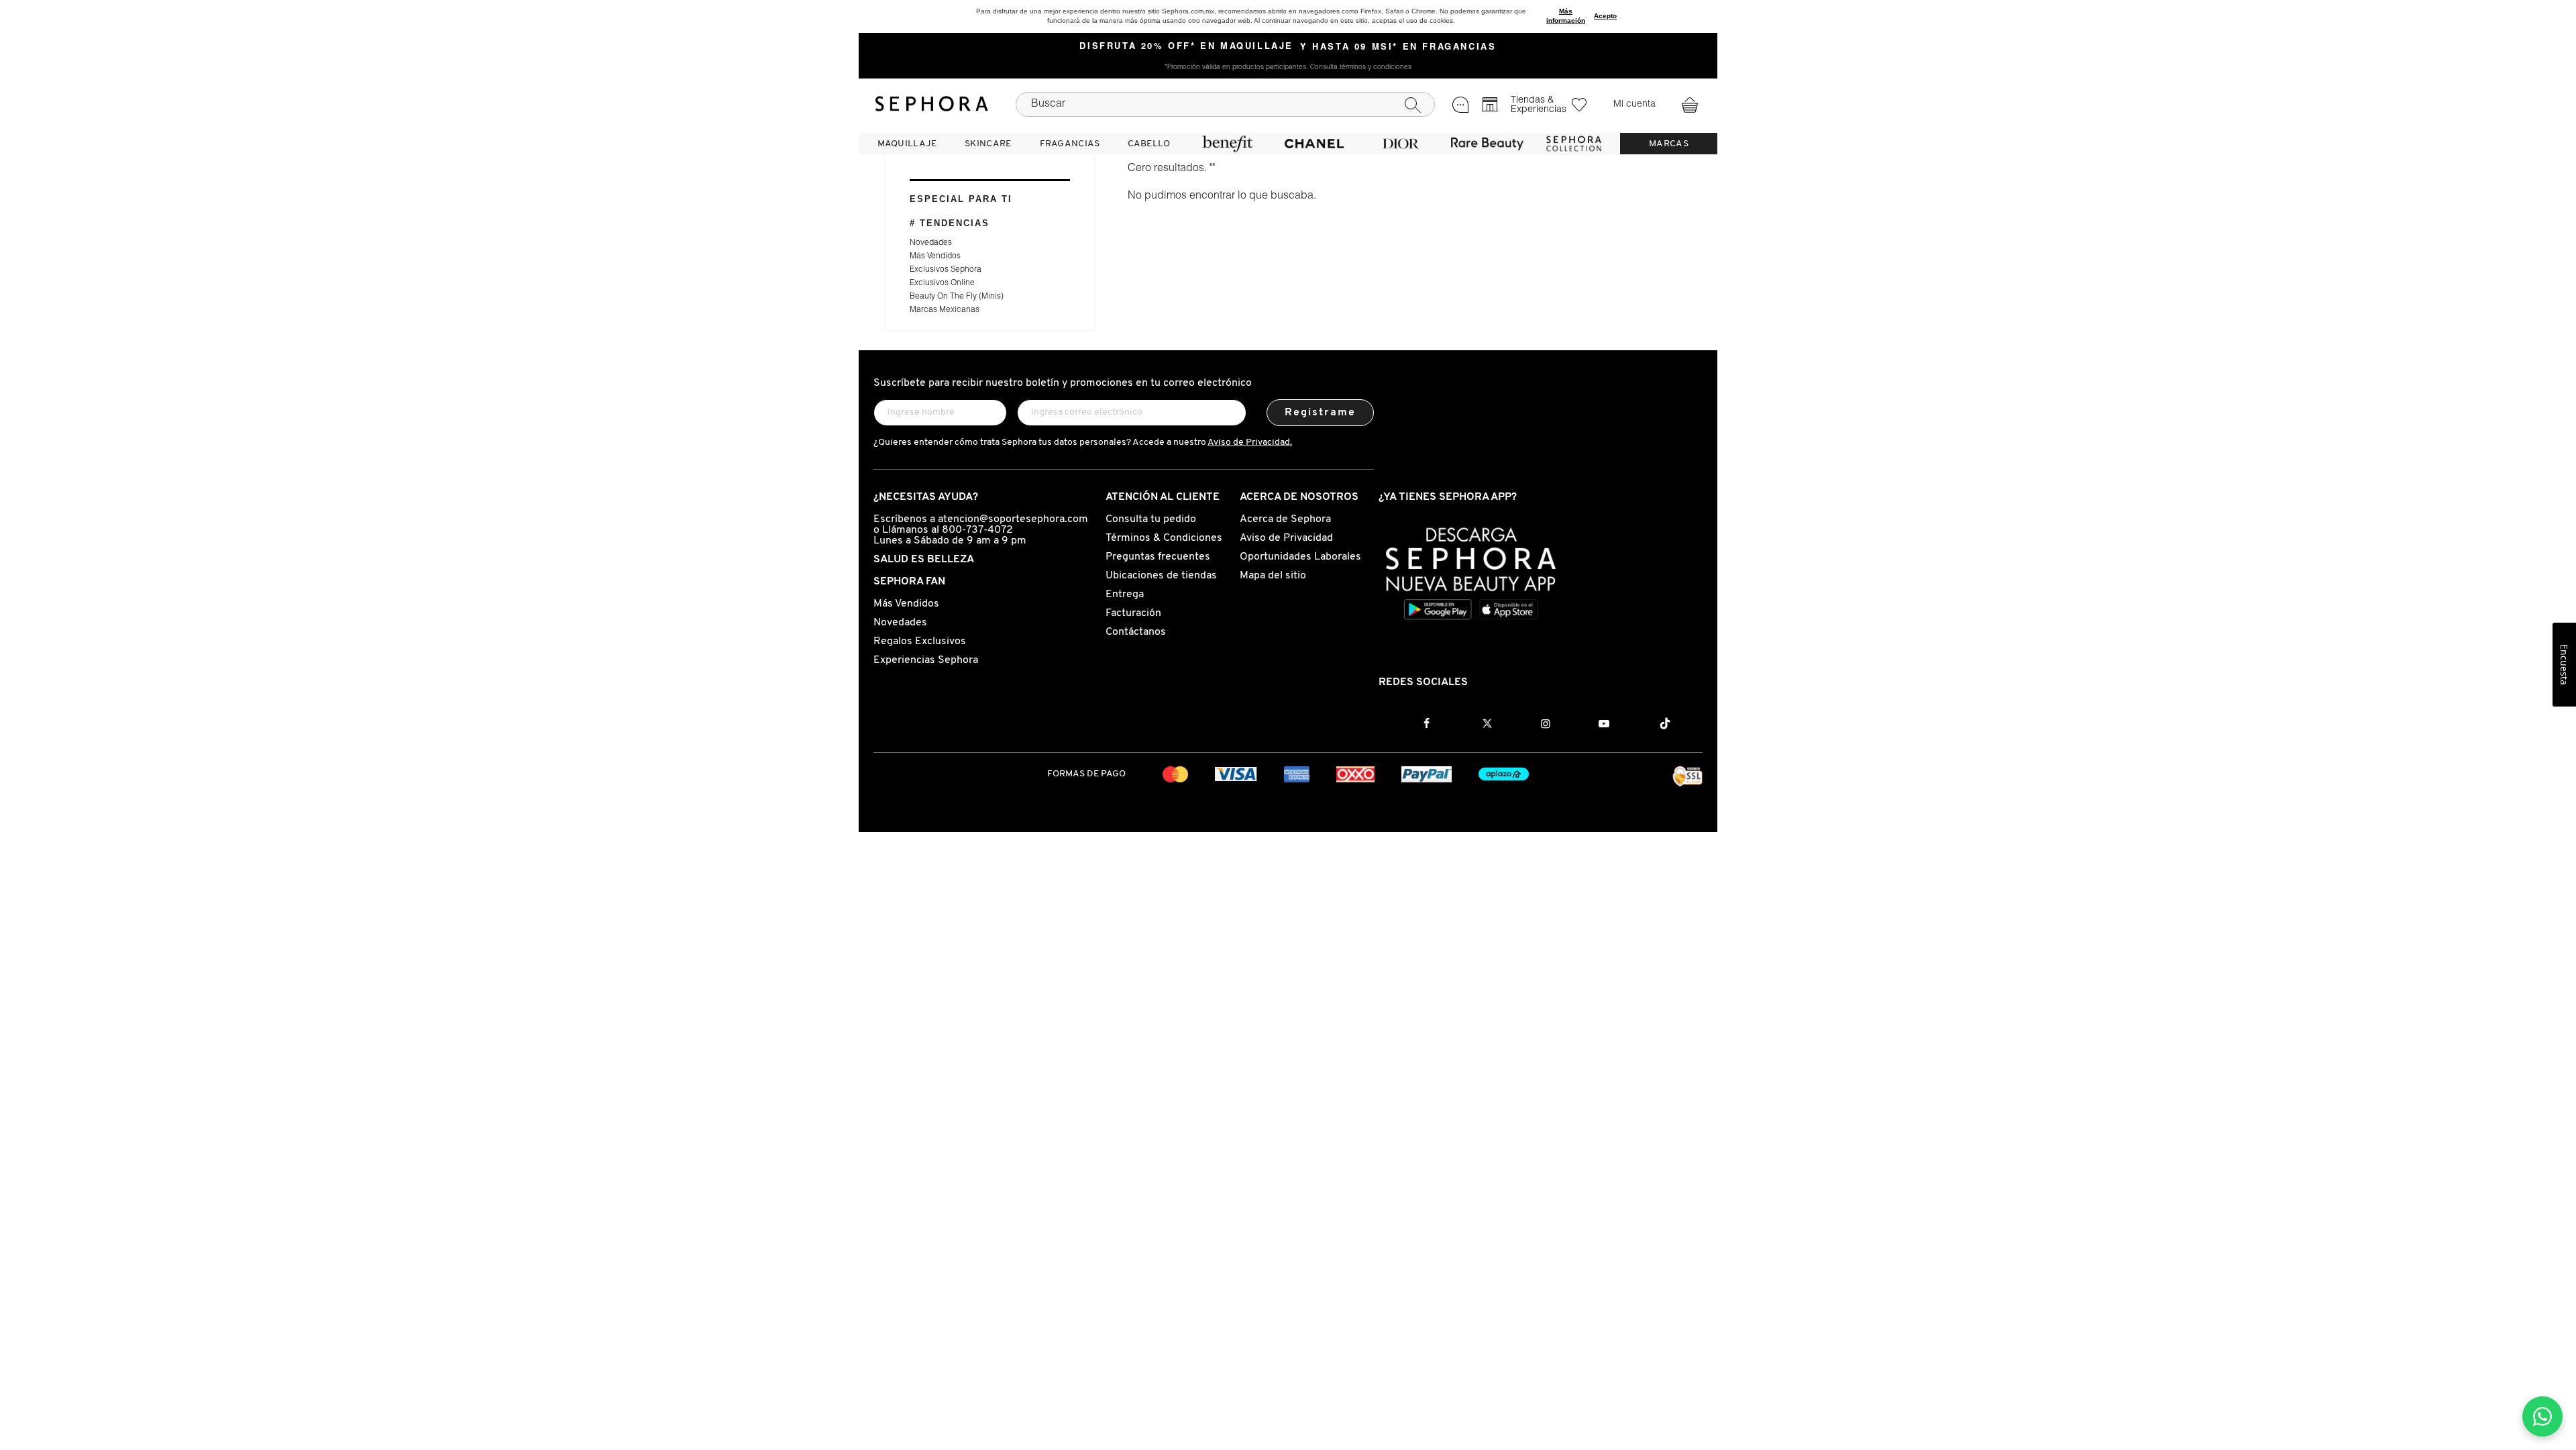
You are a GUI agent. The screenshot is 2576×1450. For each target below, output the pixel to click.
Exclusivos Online (942, 283)
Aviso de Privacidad (1286, 538)
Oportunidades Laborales (1300, 557)
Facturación (1133, 613)
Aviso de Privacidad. (1250, 443)
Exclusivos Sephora (946, 270)
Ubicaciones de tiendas (1161, 576)
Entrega (1125, 594)
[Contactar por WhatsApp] (2542, 1416)
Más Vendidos (935, 256)
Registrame (1321, 413)
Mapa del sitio (1273, 576)
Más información (1566, 16)
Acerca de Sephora (1285, 519)
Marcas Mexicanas (945, 310)
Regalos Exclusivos (920, 641)
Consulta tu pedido (1151, 519)
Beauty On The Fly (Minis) (957, 297)
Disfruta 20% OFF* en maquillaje (1186, 47)
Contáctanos (1136, 632)
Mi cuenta (1634, 105)
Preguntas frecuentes (1158, 557)
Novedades (931, 243)
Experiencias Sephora (926, 660)
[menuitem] (907, 144)
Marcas (1669, 144)
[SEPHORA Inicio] (932, 104)
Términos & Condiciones (1164, 538)
